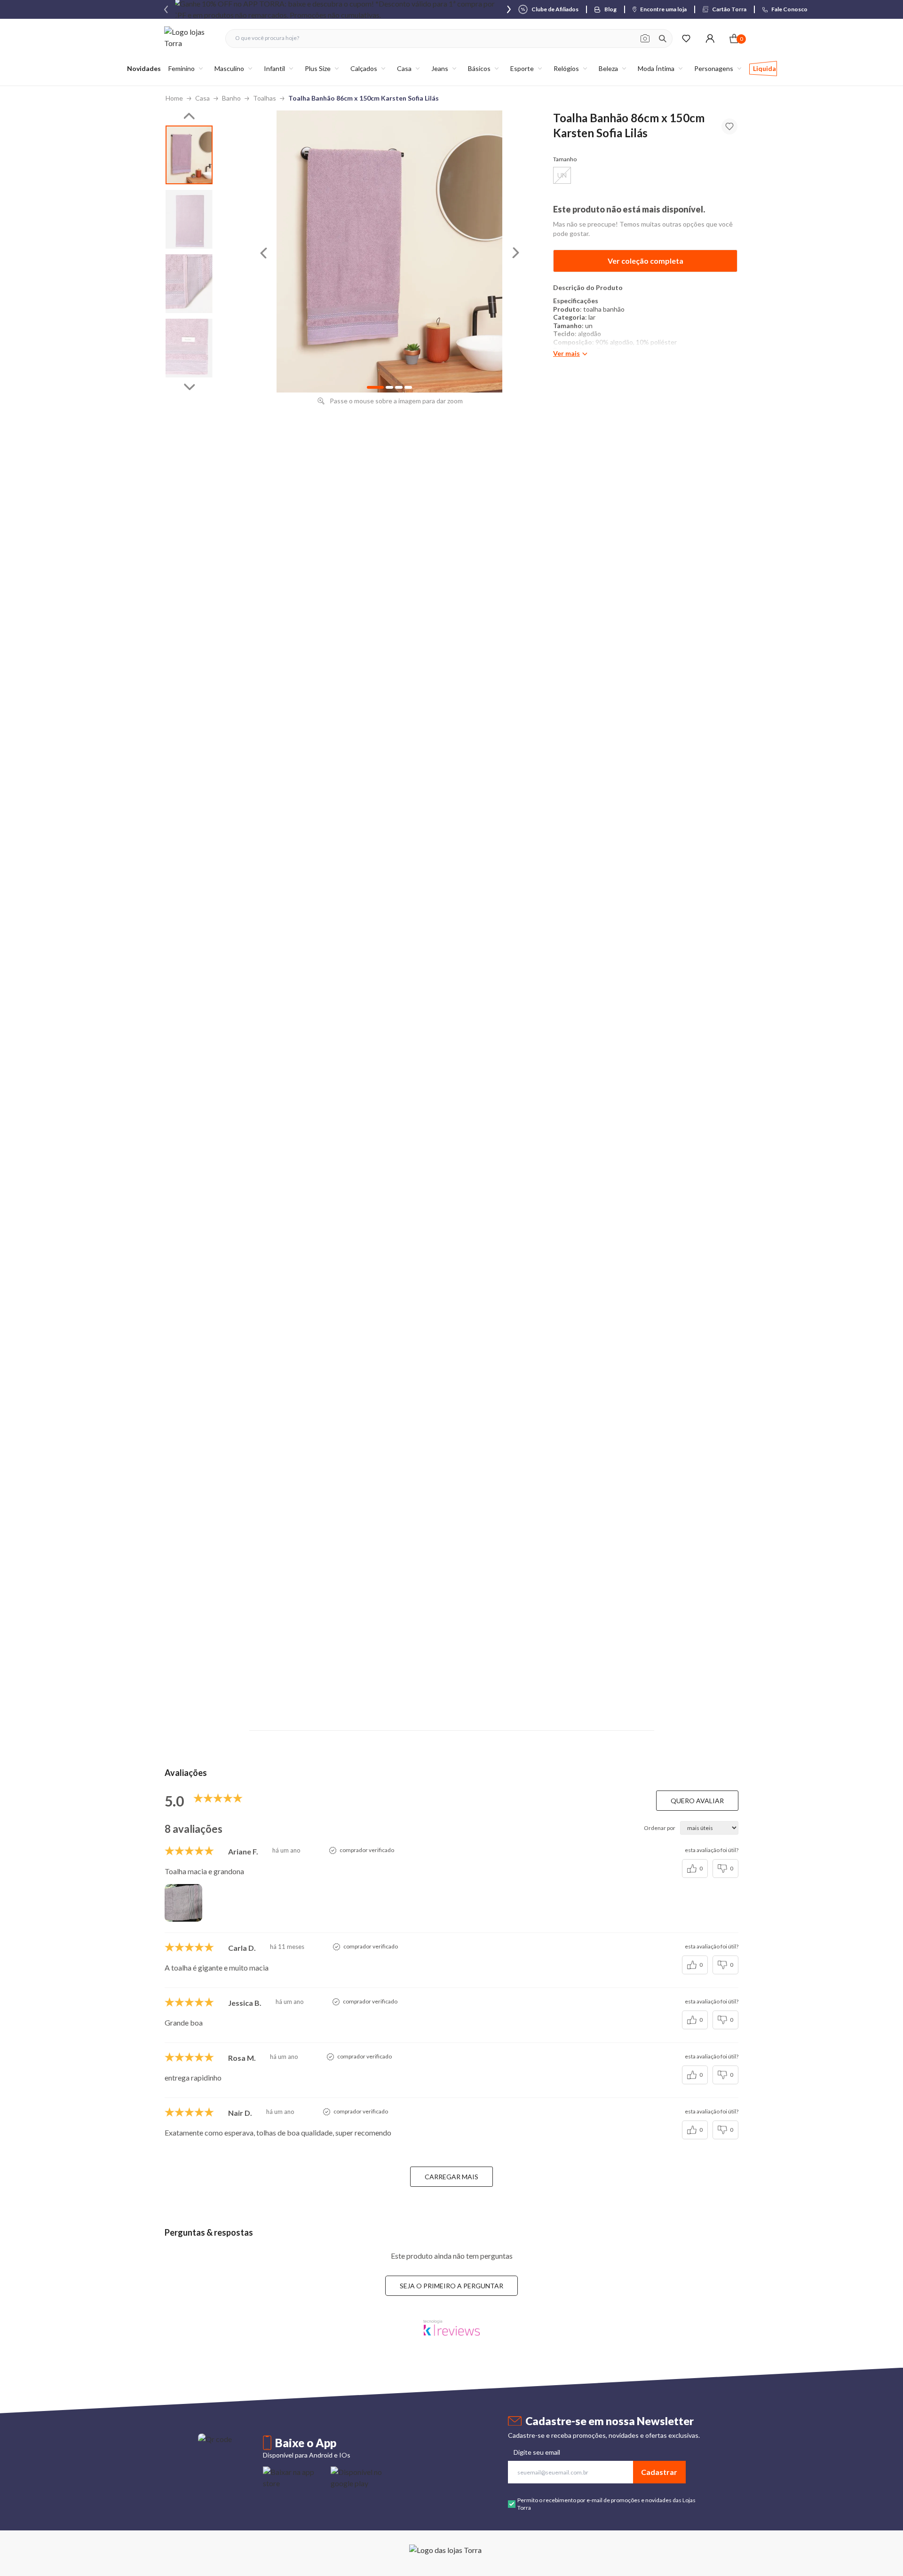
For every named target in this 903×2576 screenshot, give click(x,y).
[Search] (663, 39)
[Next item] (509, 9)
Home (174, 98)
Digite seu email (537, 2452)
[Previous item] (166, 9)
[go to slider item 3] (189, 348)
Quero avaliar (697, 1801)
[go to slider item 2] (189, 284)
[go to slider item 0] (189, 155)
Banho (231, 98)
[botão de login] (710, 38)
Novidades (144, 68)
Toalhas (265, 98)
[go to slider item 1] (189, 219)
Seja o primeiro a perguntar (451, 2286)
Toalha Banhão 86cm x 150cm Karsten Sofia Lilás (364, 98)
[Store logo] (190, 38)
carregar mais (451, 2177)
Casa (202, 98)
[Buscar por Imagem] (645, 39)
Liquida (764, 68)
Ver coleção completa (646, 261)
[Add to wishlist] (729, 126)
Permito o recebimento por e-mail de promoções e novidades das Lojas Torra (606, 2504)
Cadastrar (659, 2472)
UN (562, 175)
